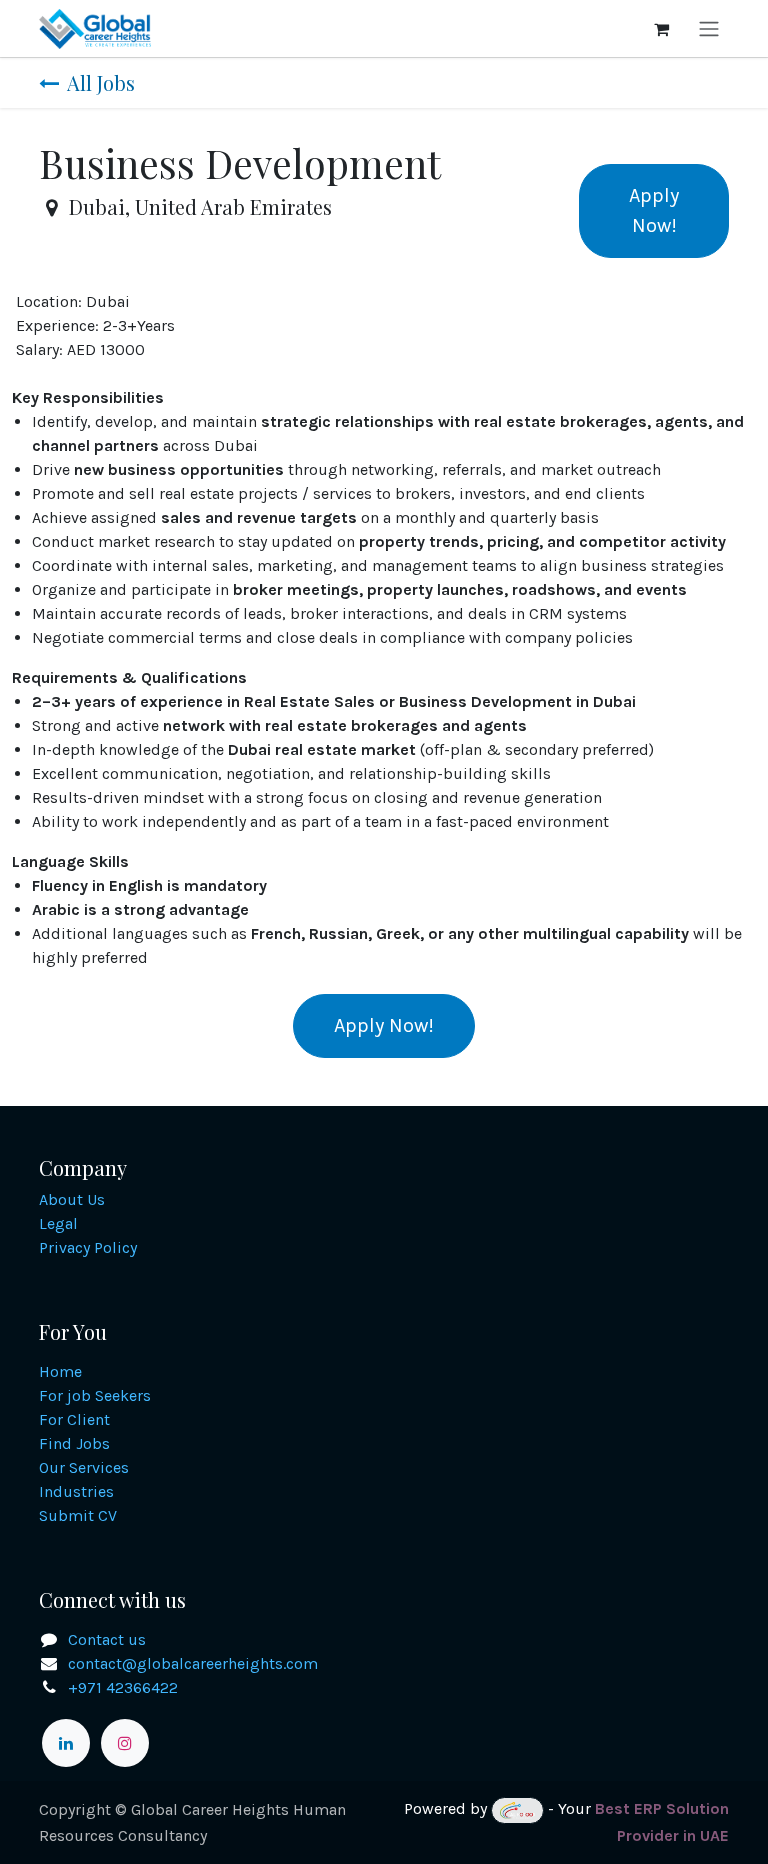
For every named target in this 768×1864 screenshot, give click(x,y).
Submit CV (78, 1515)
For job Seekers (95, 1395)
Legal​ (58, 1223)
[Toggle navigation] (709, 28)
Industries (76, 1491)
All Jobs (101, 82)
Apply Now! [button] (654, 210)
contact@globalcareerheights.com (193, 1663)
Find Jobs (74, 1443)
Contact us (107, 1639)
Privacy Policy (88, 1247)
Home (60, 1371)
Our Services (84, 1467)
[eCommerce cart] (661, 29)
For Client (74, 1419)
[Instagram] (125, 1743)
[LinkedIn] (66, 1743)
